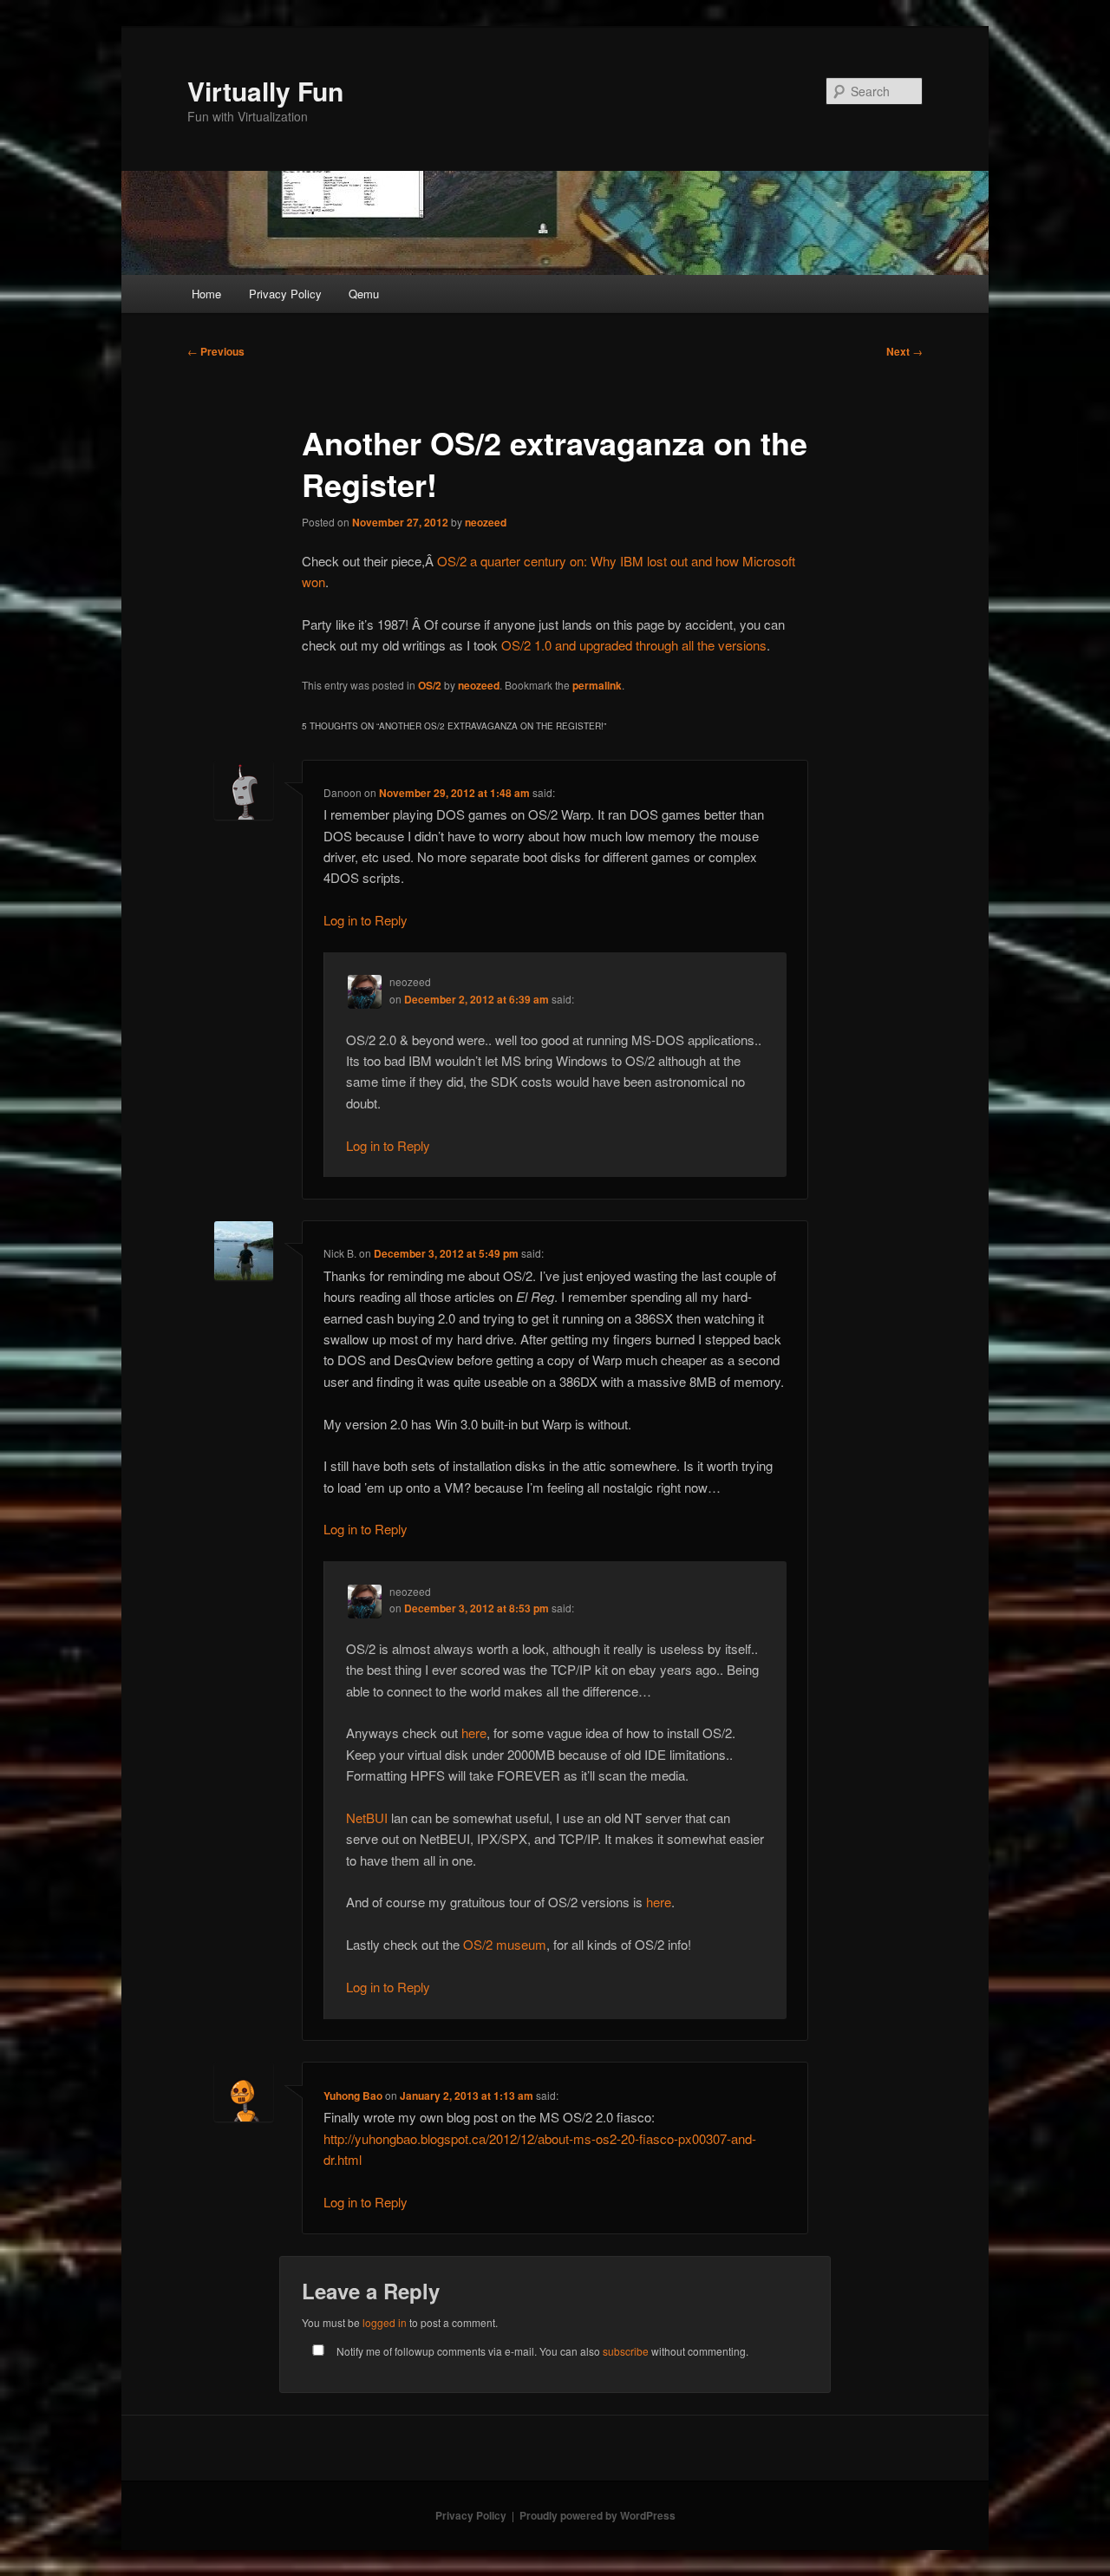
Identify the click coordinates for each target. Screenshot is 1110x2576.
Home (206, 294)
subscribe (626, 2351)
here (474, 1733)
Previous (216, 351)
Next (904, 351)
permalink (597, 685)
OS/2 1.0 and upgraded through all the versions (634, 645)
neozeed (486, 522)
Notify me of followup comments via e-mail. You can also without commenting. (541, 2351)
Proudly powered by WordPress (597, 2515)
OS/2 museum (505, 1944)
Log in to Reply (366, 920)
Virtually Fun (265, 91)
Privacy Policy (285, 294)
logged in (385, 2322)
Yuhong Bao (353, 2095)
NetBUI (367, 1818)
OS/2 (430, 685)
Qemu (364, 294)
